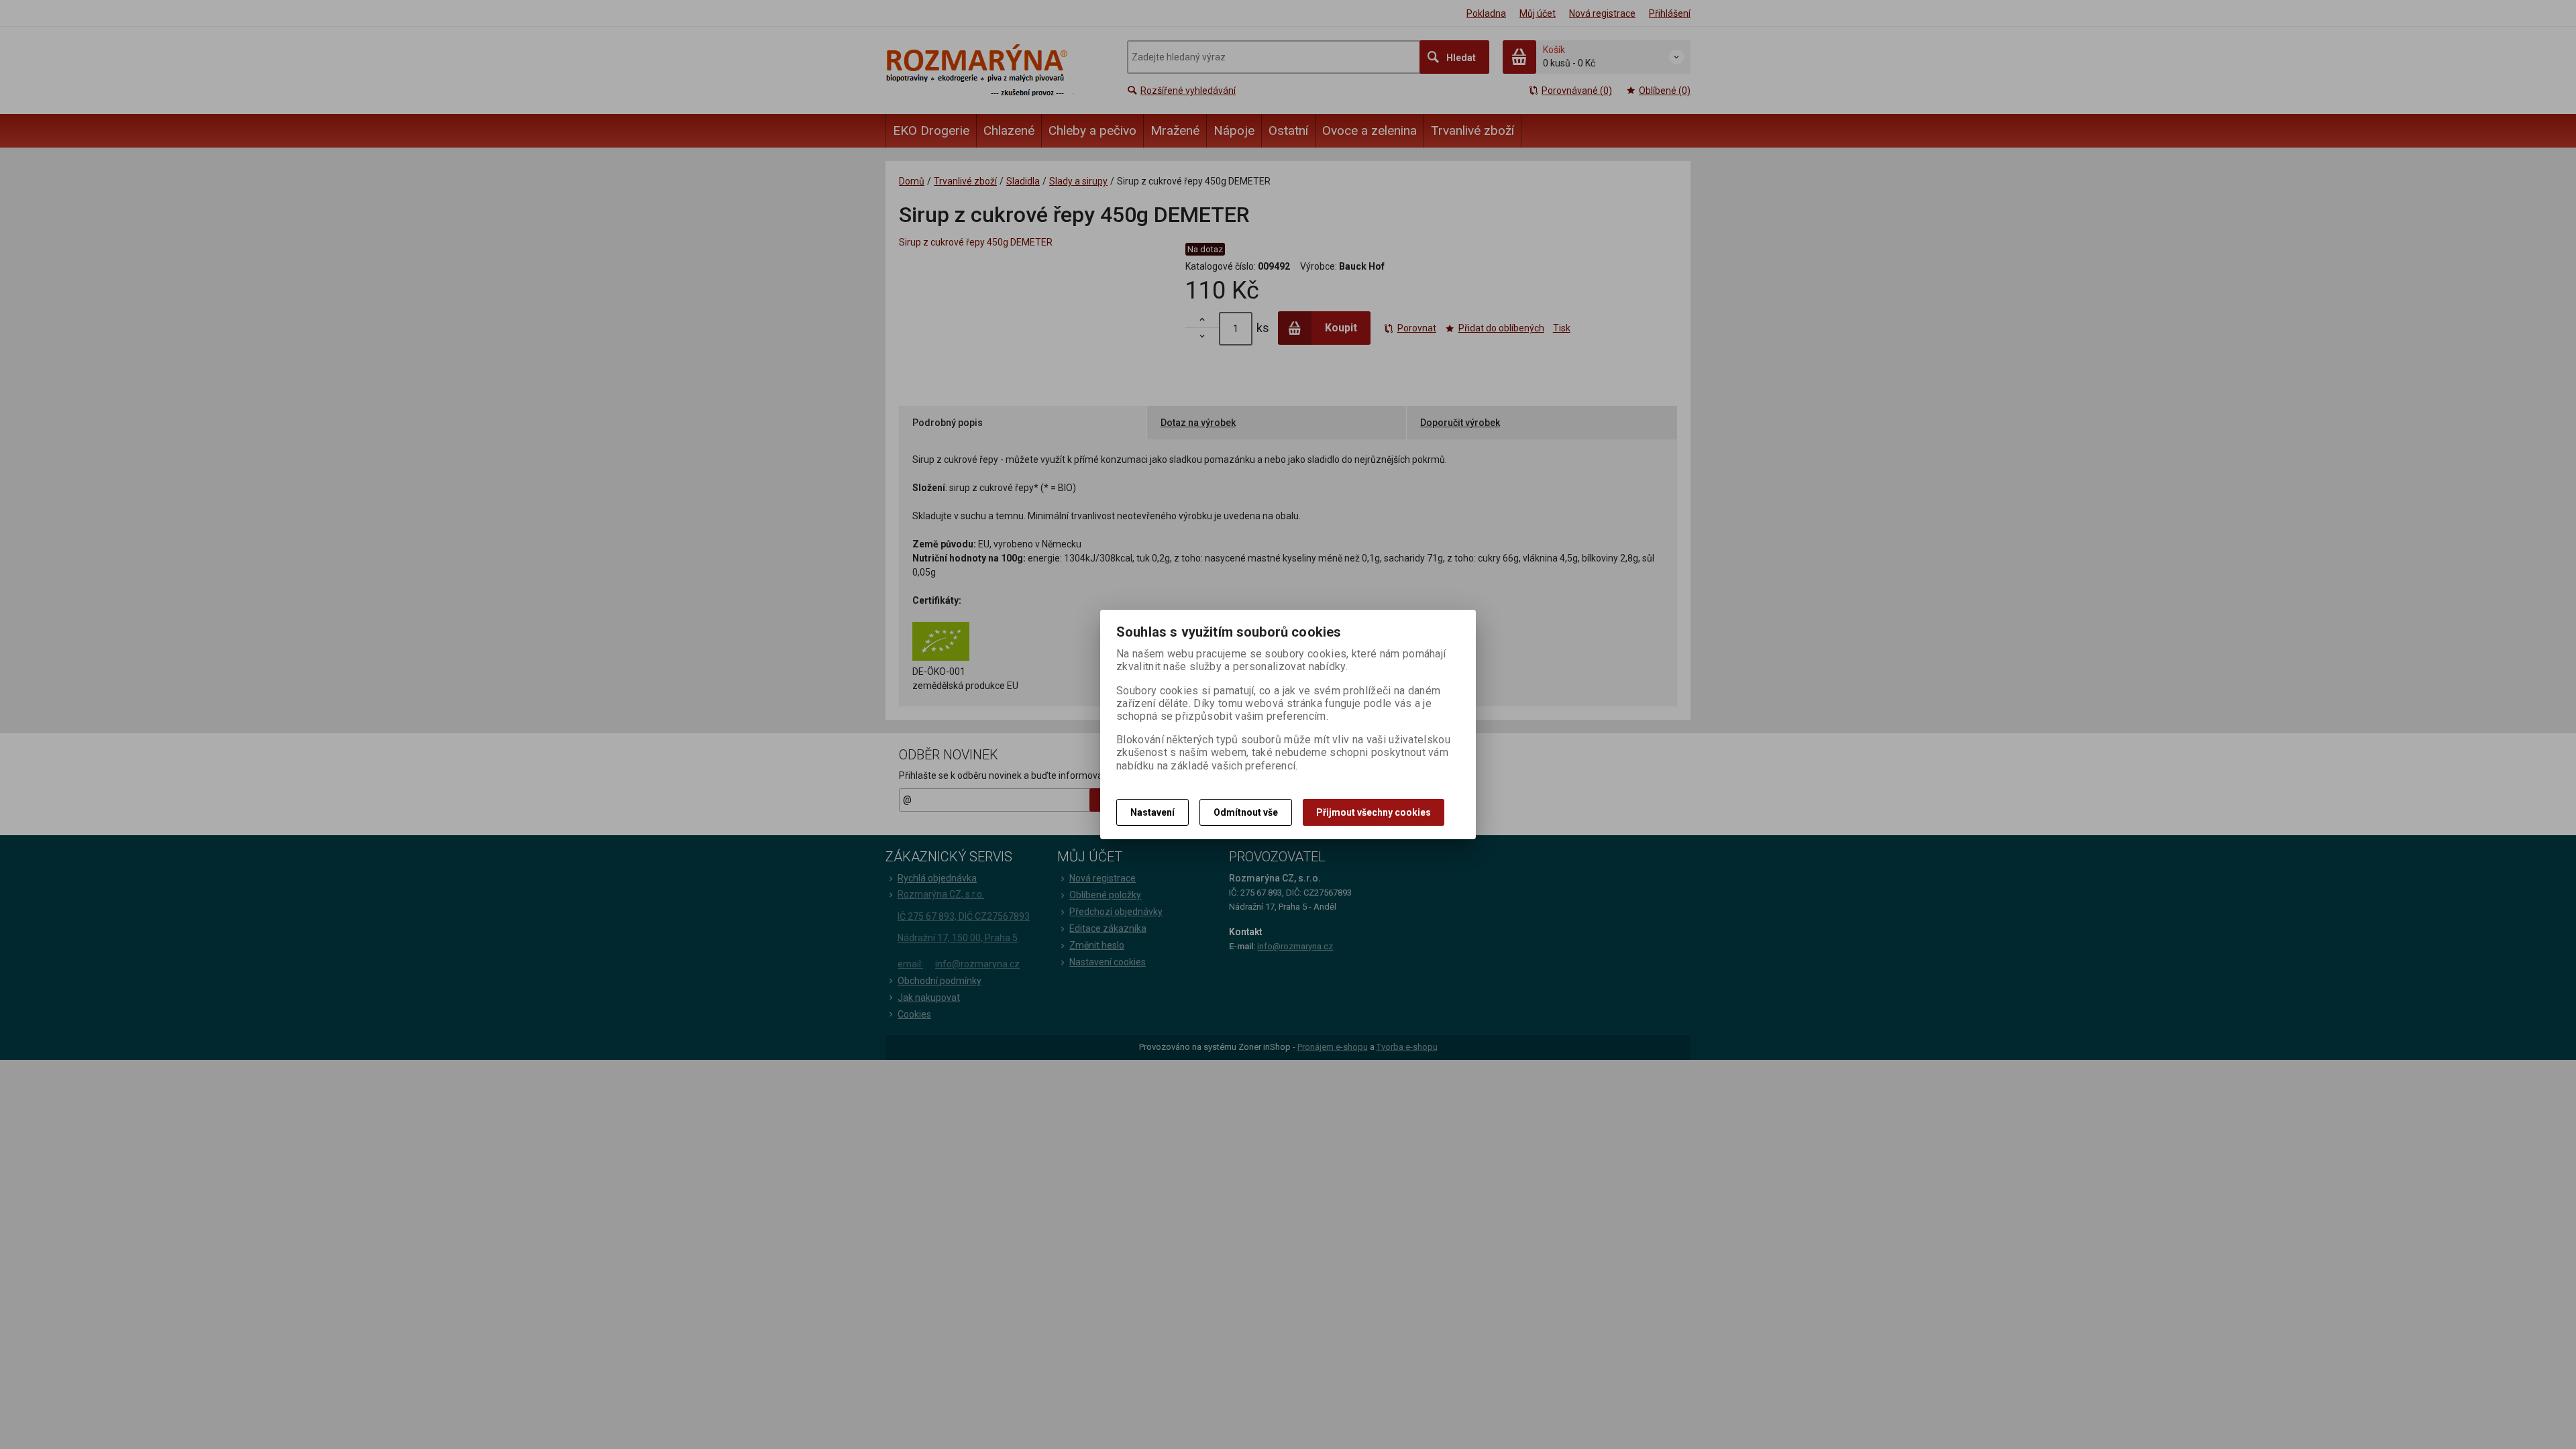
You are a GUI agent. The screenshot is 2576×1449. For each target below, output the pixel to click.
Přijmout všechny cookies (1374, 812)
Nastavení (1152, 812)
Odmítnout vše (1246, 812)
